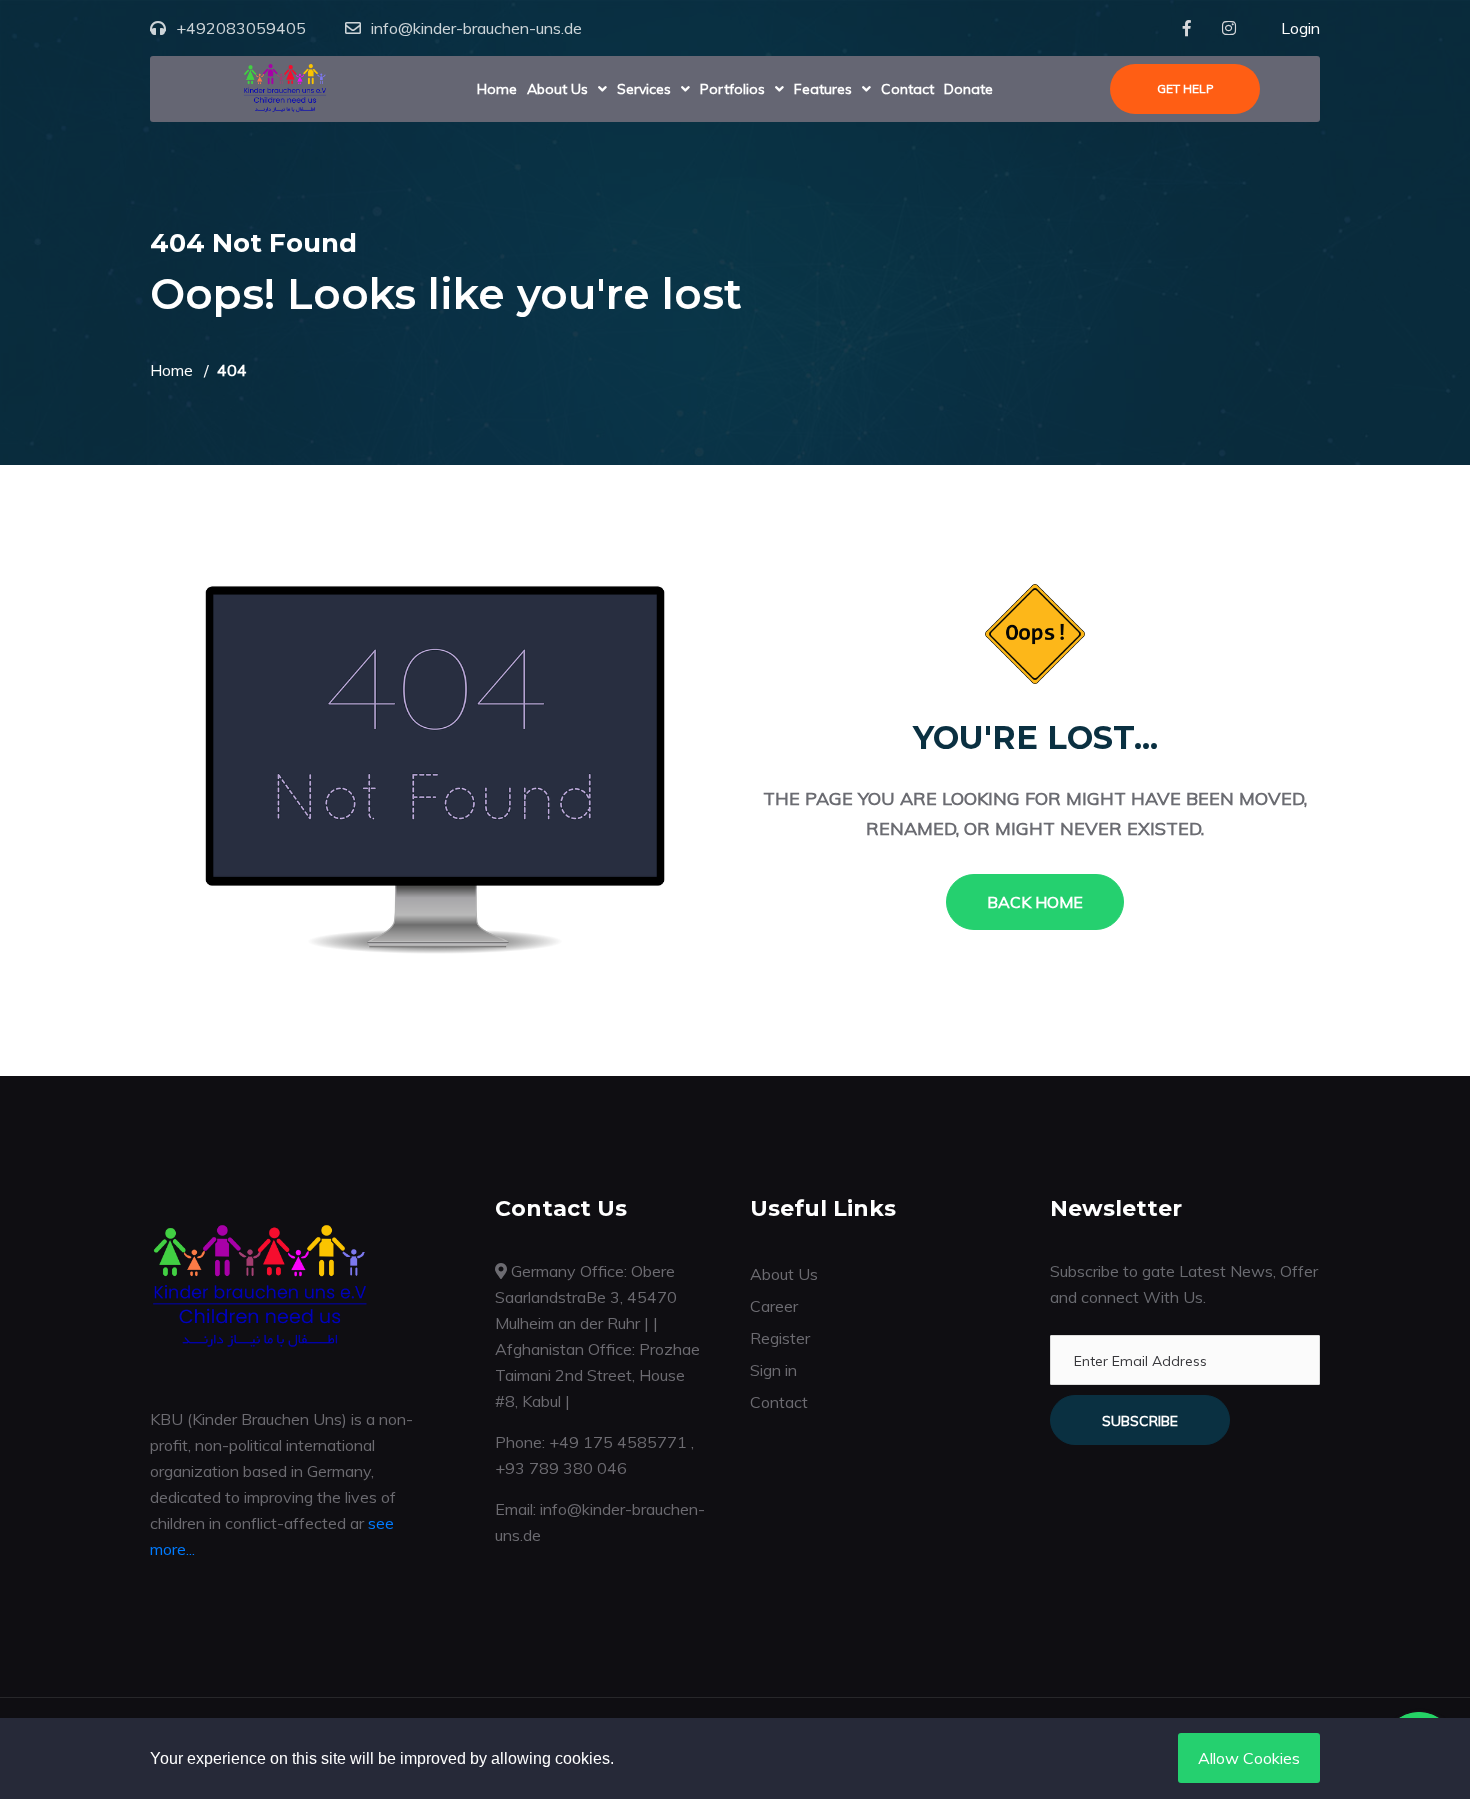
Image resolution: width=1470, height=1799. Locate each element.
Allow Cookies (1249, 1758)
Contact (907, 89)
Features (823, 89)
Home (497, 89)
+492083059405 (241, 28)
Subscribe (1140, 1421)
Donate (968, 89)
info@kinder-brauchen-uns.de (476, 28)
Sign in (773, 1370)
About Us (557, 89)
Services (644, 89)
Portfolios (732, 89)
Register (780, 1338)
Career (774, 1306)
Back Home (1035, 902)
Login (1300, 28)
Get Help (1185, 88)
